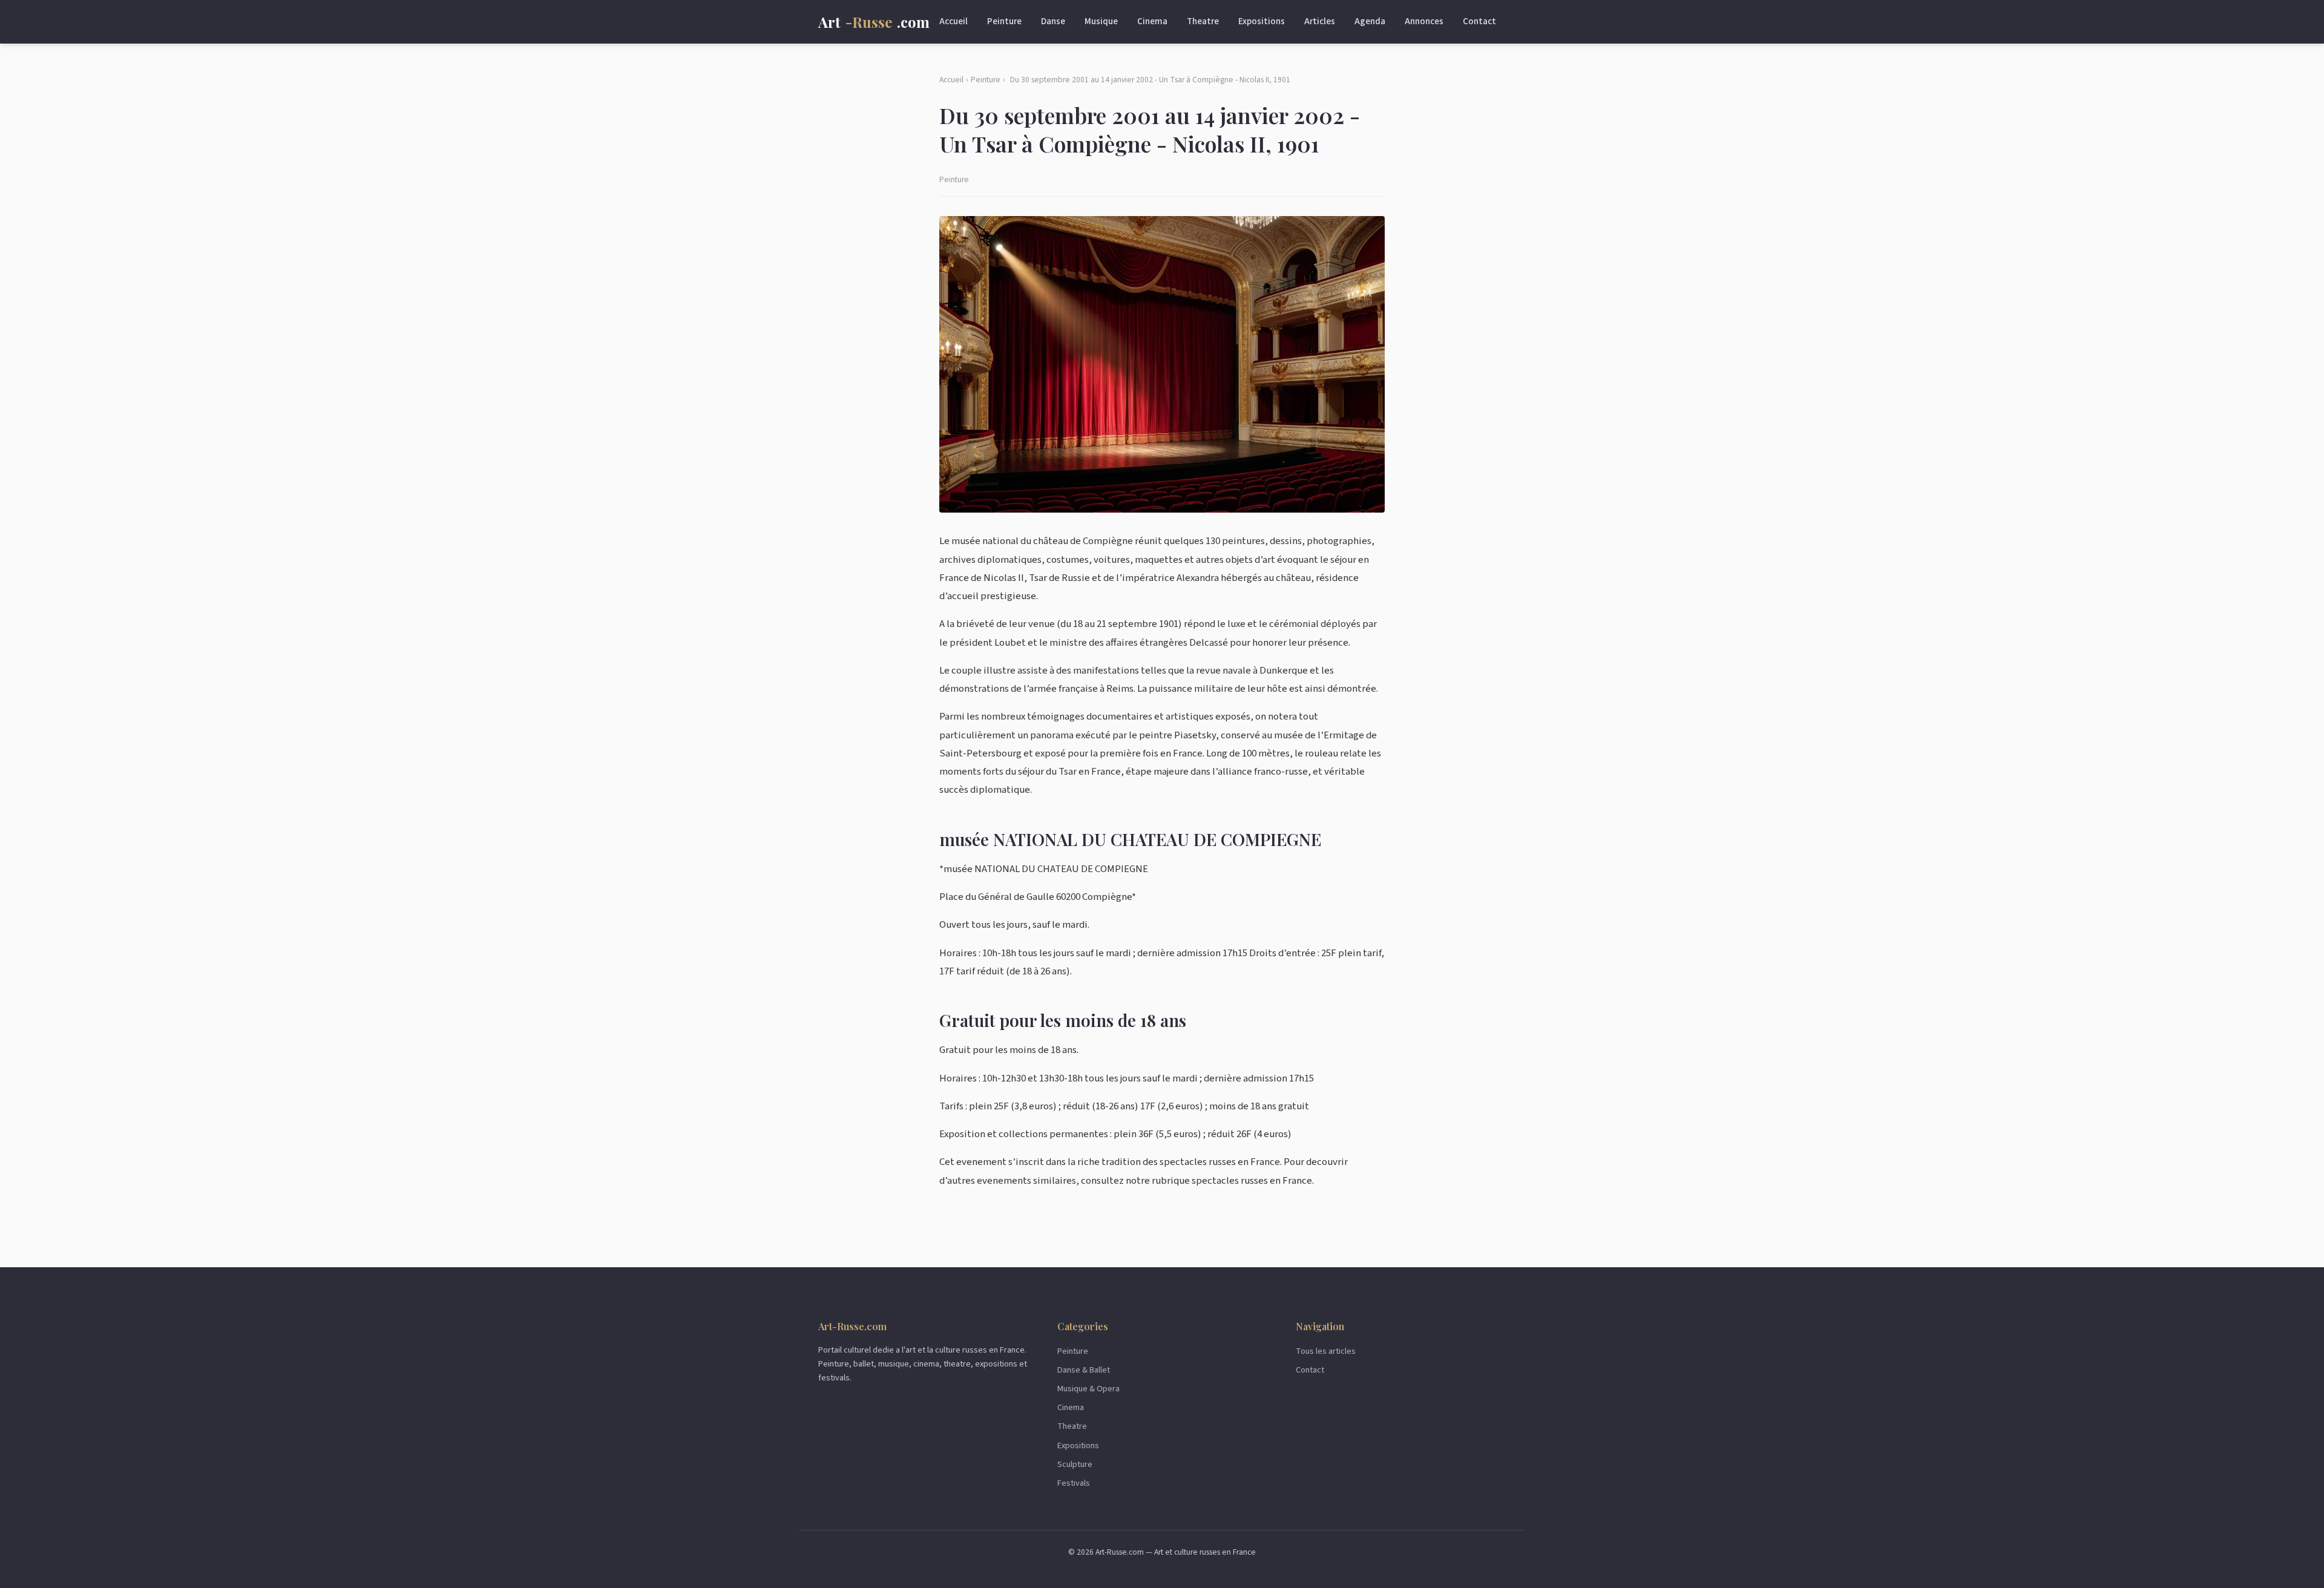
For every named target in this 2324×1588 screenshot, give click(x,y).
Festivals (1074, 1483)
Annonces (1424, 21)
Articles (1320, 21)
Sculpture (1075, 1464)
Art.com (874, 22)
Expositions (1262, 21)
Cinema (1152, 21)
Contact (1479, 21)
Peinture (1004, 21)
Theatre (1203, 21)
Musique (1101, 21)
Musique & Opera (1088, 1389)
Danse (1053, 21)
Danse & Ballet (1084, 1370)
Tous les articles (1326, 1351)
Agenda (1370, 21)
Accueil (954, 21)
